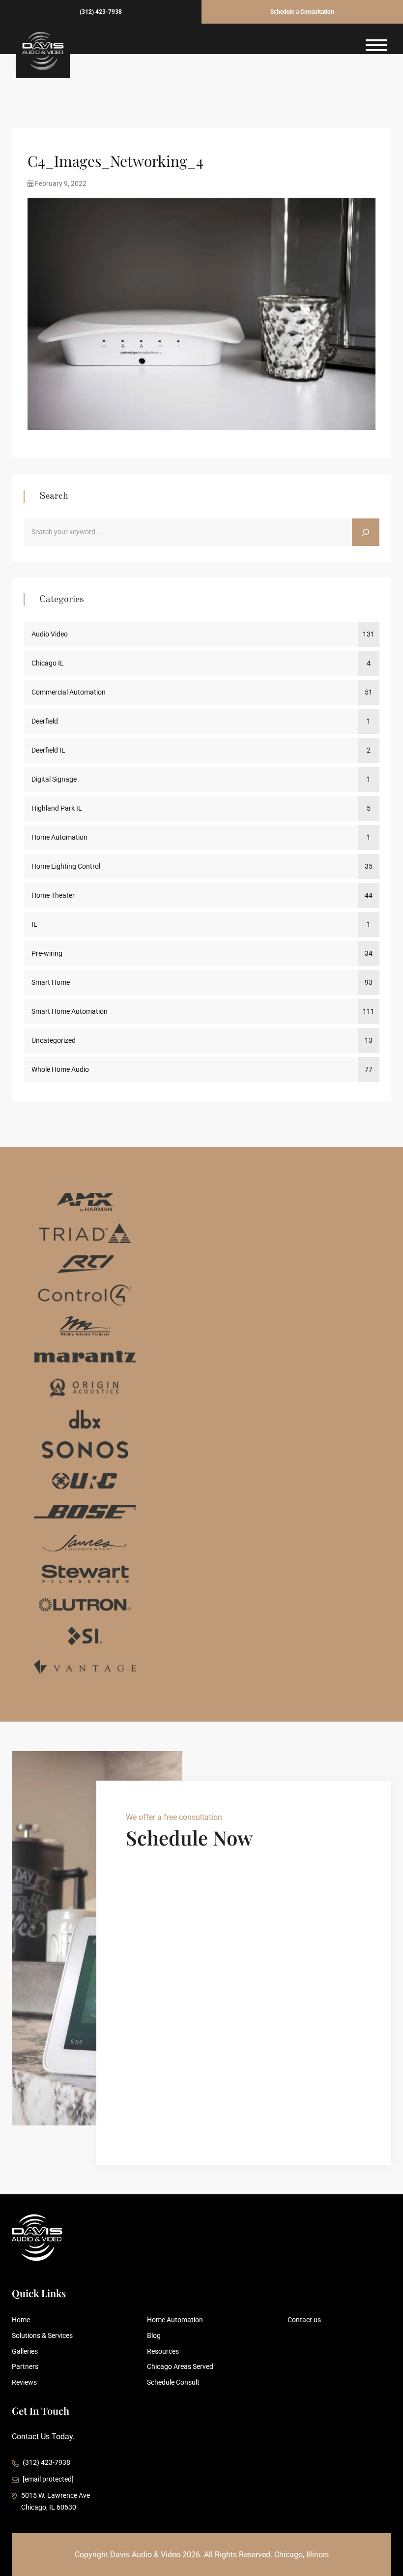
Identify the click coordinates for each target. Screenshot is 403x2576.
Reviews (24, 2382)
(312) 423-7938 (101, 12)
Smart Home (51, 982)
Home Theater (53, 895)
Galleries (25, 2351)
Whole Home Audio (60, 1069)
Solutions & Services (42, 2335)
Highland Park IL (57, 808)
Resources (163, 2351)
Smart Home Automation (70, 1011)
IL (34, 924)
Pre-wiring (47, 953)
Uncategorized (54, 1040)
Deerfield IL (48, 750)
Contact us (304, 2320)
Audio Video (50, 634)
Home (21, 2320)
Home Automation (59, 837)
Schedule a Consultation (302, 12)
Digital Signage (54, 779)
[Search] (366, 532)
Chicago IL (48, 663)
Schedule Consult (173, 2382)
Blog (154, 2335)
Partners (25, 2366)
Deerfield (45, 721)
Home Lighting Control (66, 866)
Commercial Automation (69, 692)
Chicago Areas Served (180, 2366)
